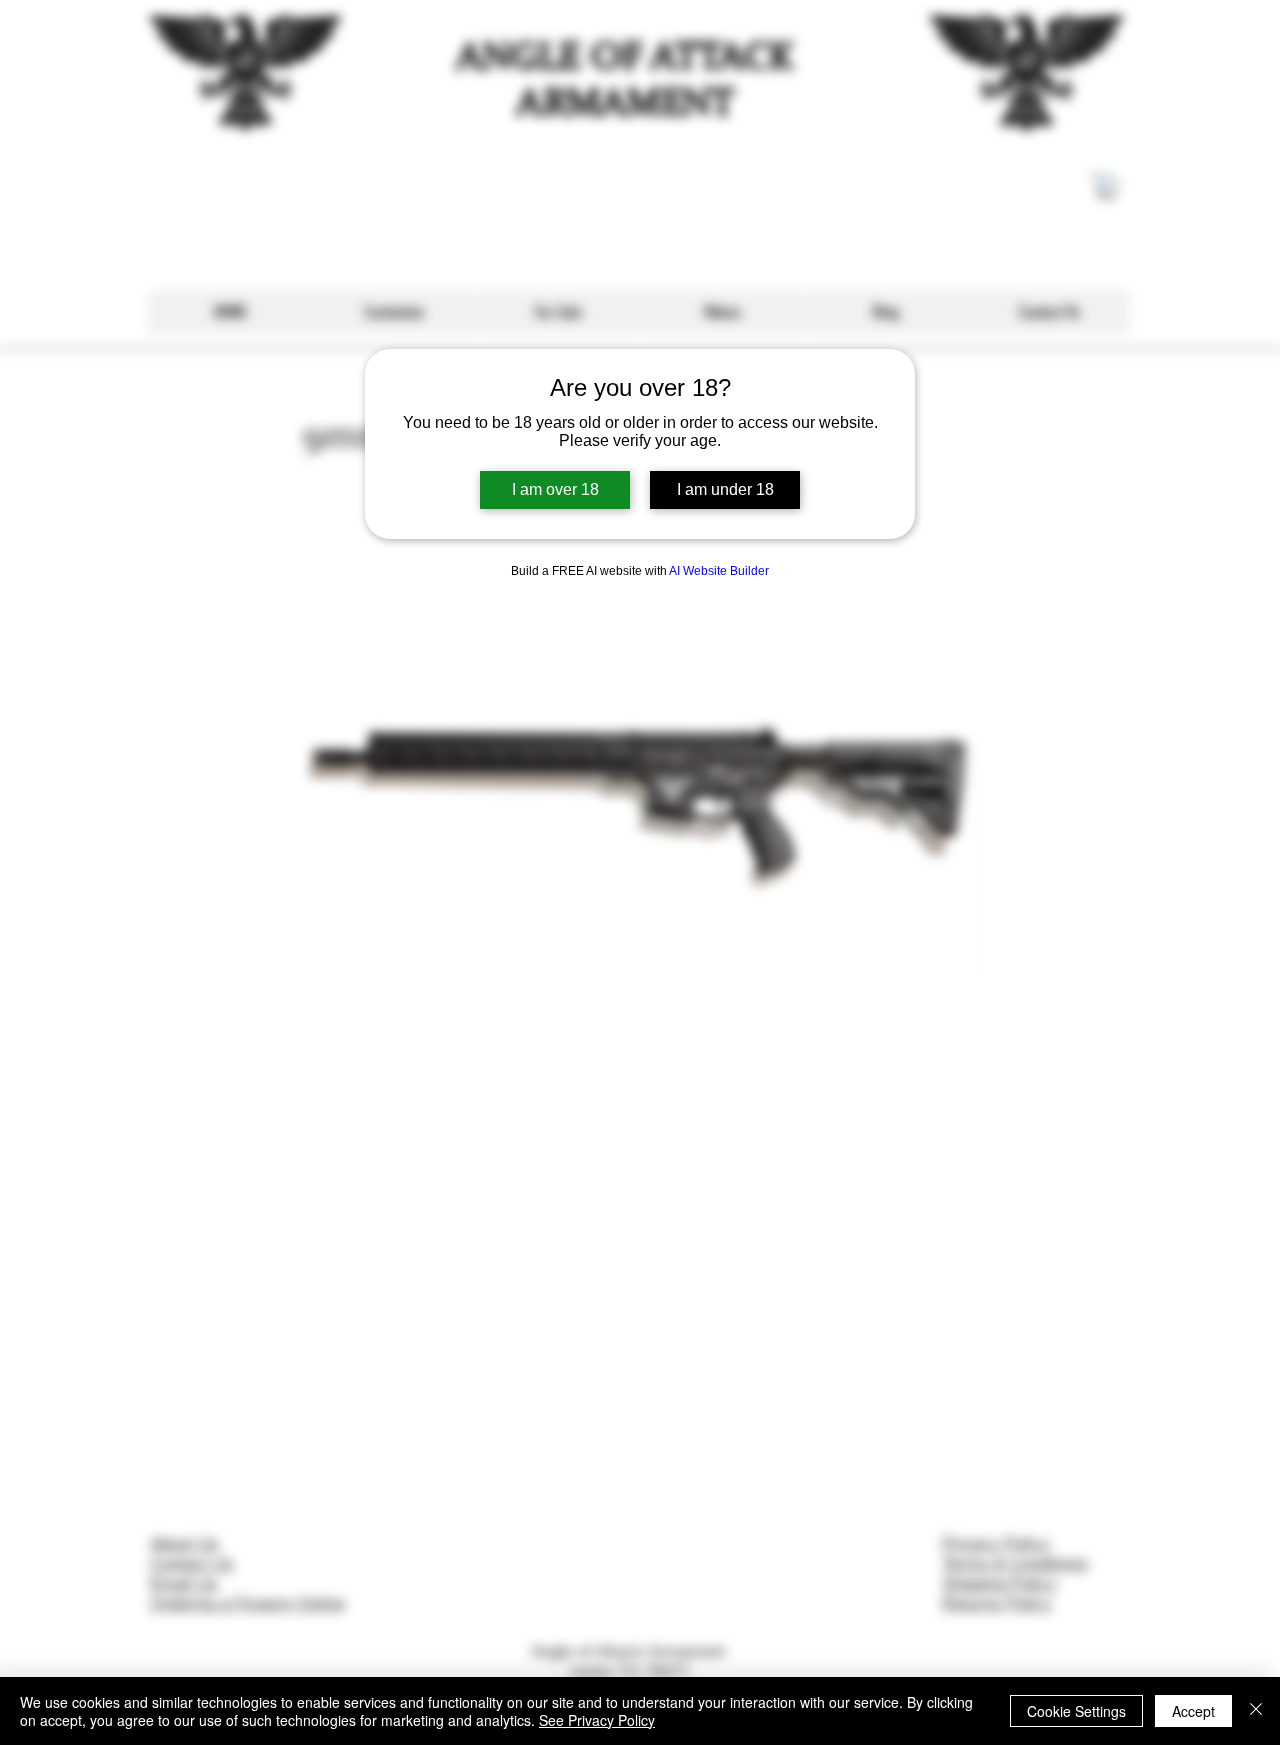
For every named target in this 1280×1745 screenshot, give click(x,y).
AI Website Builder (719, 571)
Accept (1193, 1711)
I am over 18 (555, 489)
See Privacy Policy (597, 1720)
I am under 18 (725, 489)
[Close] (1256, 1711)
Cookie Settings (1076, 1711)
